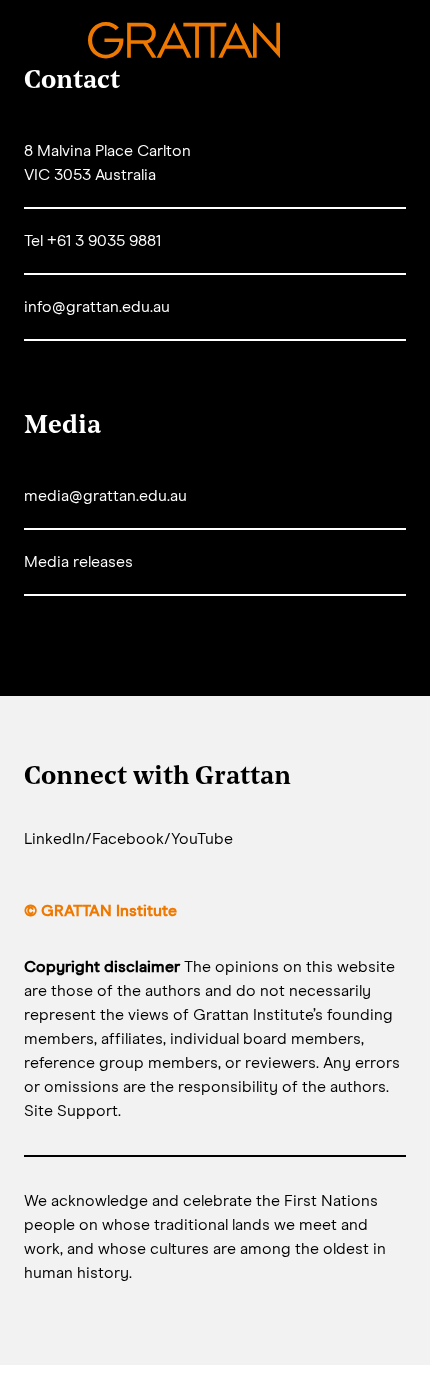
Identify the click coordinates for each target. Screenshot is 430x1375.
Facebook (128, 839)
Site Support (71, 1111)
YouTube (202, 839)
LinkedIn (54, 839)
